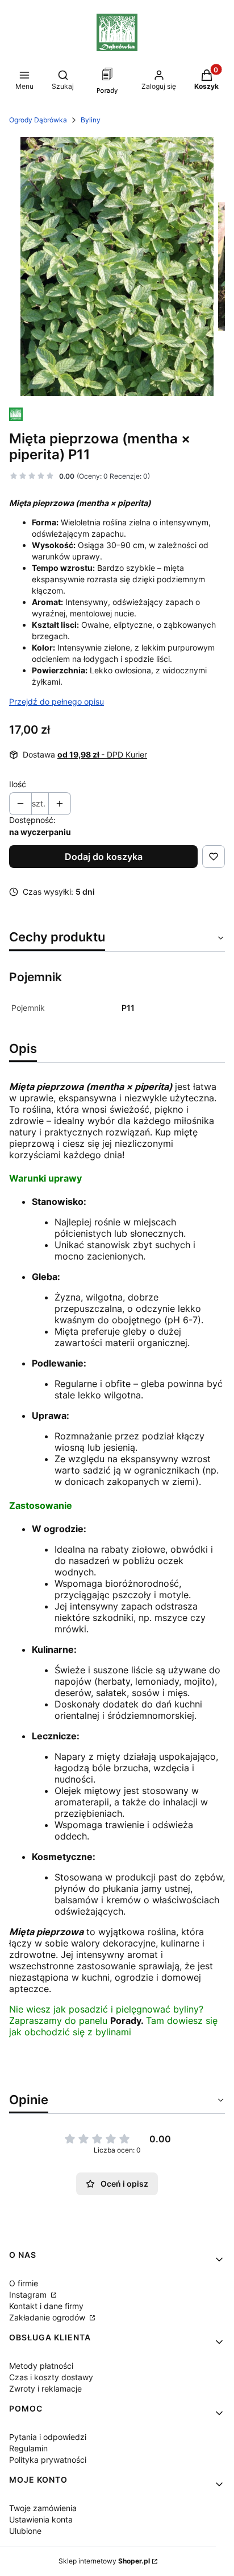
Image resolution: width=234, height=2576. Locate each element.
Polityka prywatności (48, 2460)
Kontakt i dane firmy (46, 2306)
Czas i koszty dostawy (51, 2377)
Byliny (91, 120)
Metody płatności (41, 2366)
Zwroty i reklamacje (45, 2388)
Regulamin (28, 2448)
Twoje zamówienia (43, 2508)
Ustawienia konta (41, 2519)
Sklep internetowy (104, 2561)
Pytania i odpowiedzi (48, 2437)
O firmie (24, 2283)
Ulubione (25, 2531)
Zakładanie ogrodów (48, 2317)
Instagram (29, 2295)
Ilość (18, 784)
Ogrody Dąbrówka (38, 120)
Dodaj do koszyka (104, 857)
